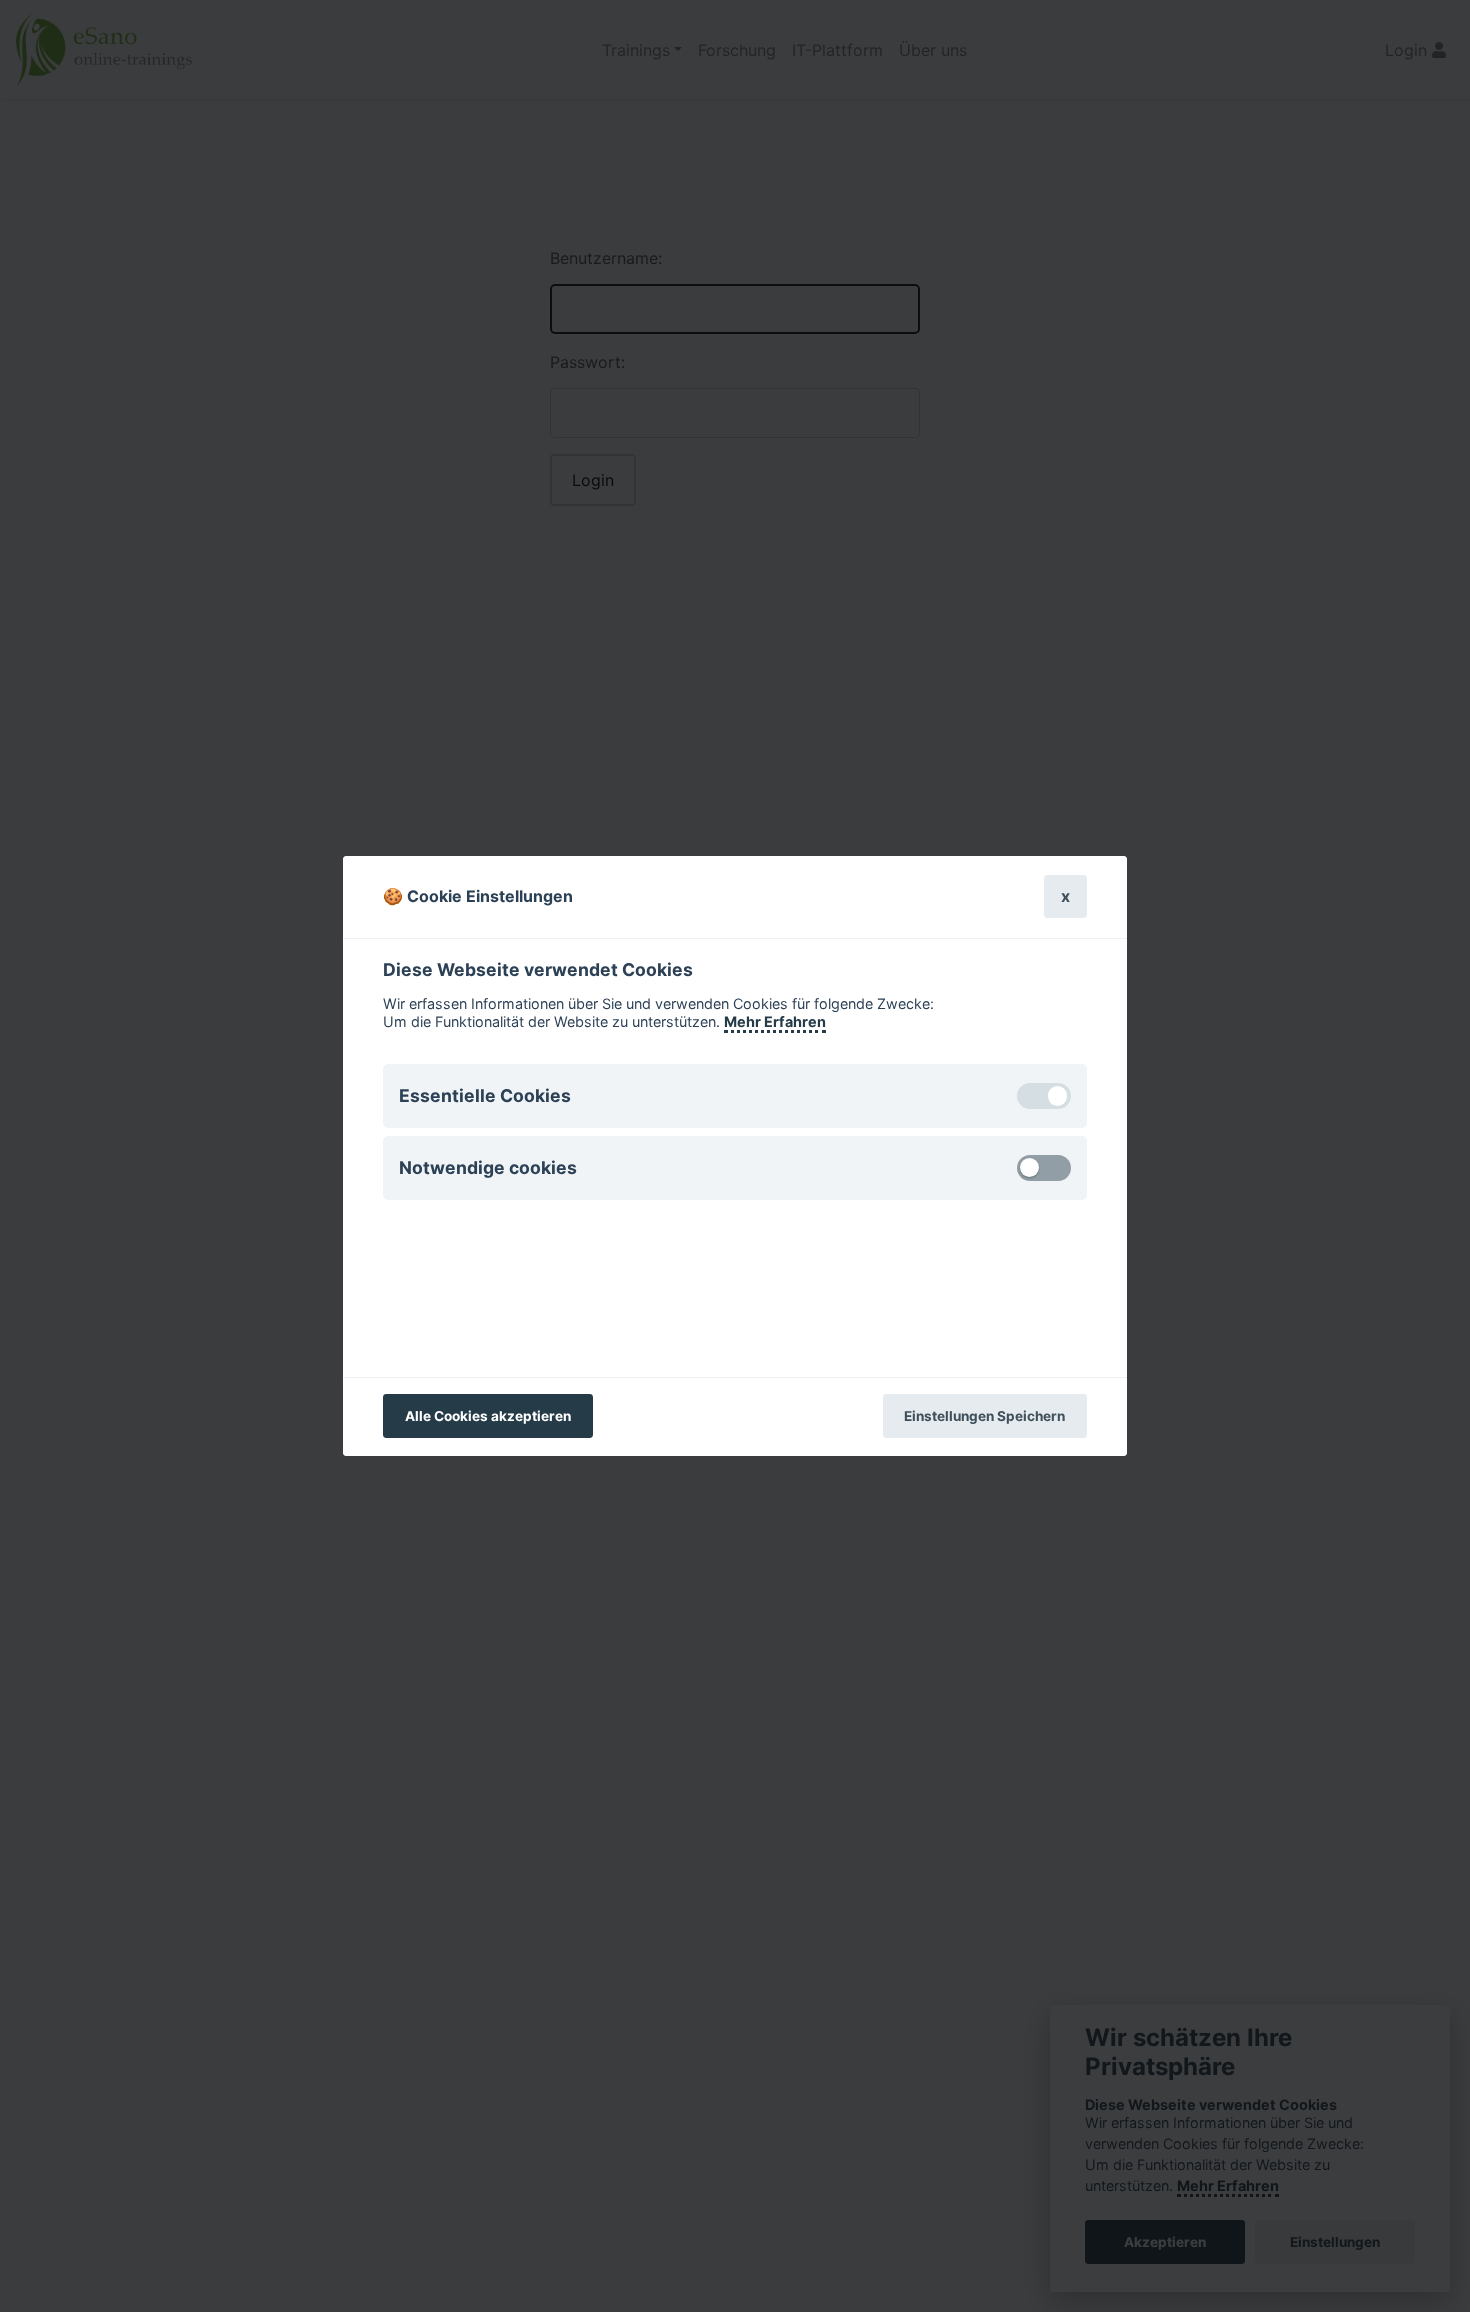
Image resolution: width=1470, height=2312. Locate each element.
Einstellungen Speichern (984, 1416)
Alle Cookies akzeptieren (488, 1416)
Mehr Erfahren (775, 1021)
